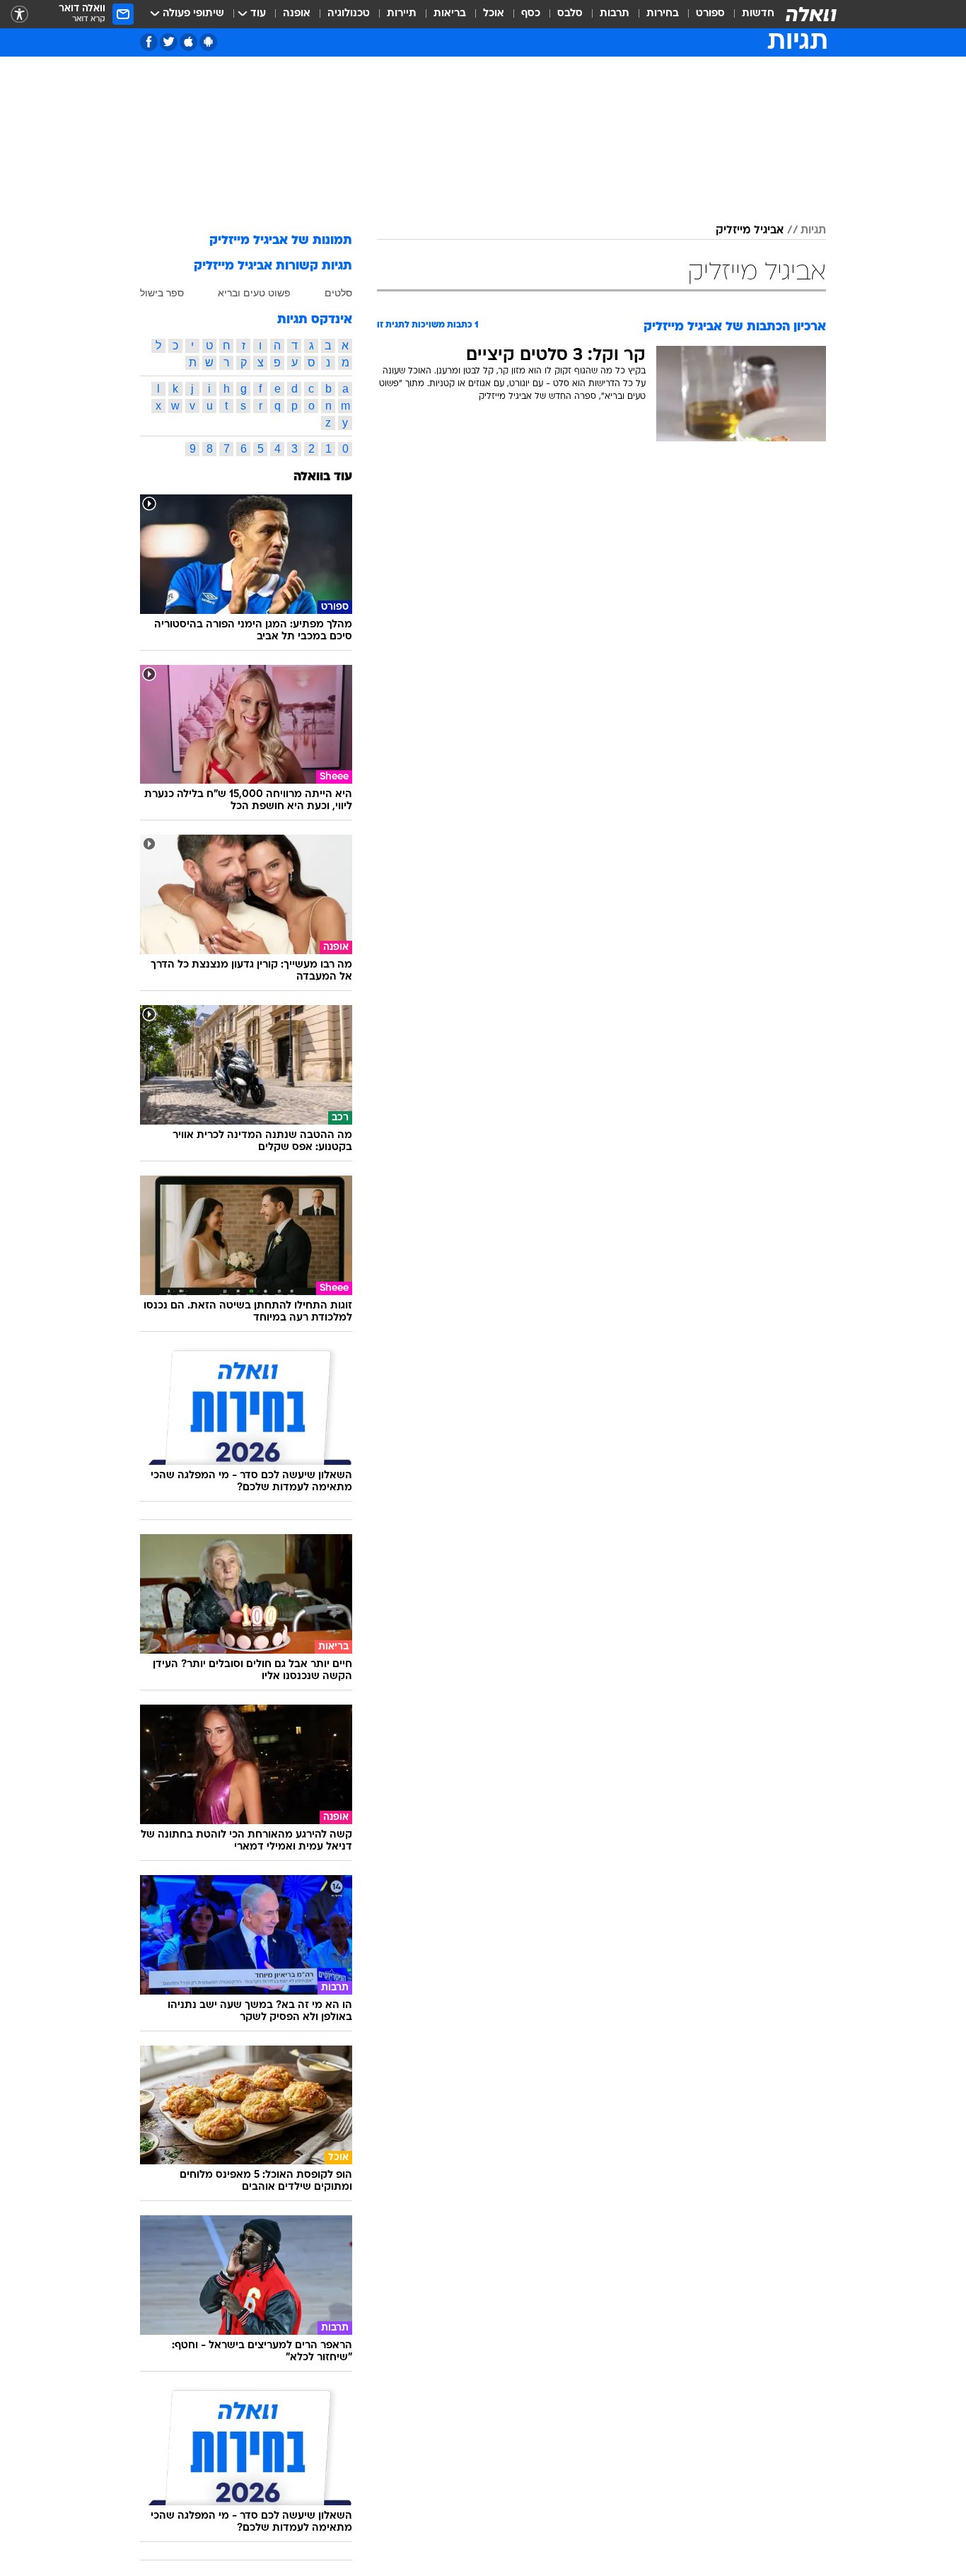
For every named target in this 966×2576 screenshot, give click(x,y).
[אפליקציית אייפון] (188, 42)
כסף (531, 14)
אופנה (297, 14)
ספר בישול (162, 293)
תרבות (615, 14)
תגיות (813, 231)
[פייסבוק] (149, 42)
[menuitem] (750, 14)
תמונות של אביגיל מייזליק (281, 241)
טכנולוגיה (349, 14)
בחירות (663, 14)
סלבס (570, 14)
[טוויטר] (169, 42)
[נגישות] (19, 14)
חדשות (758, 14)
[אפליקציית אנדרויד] (208, 42)
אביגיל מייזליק (750, 231)
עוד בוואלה (323, 477)
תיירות (402, 14)
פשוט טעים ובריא (254, 293)
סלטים (338, 293)
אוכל (494, 14)
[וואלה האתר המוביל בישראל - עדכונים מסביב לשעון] (811, 14)
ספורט (710, 14)
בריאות (450, 14)
